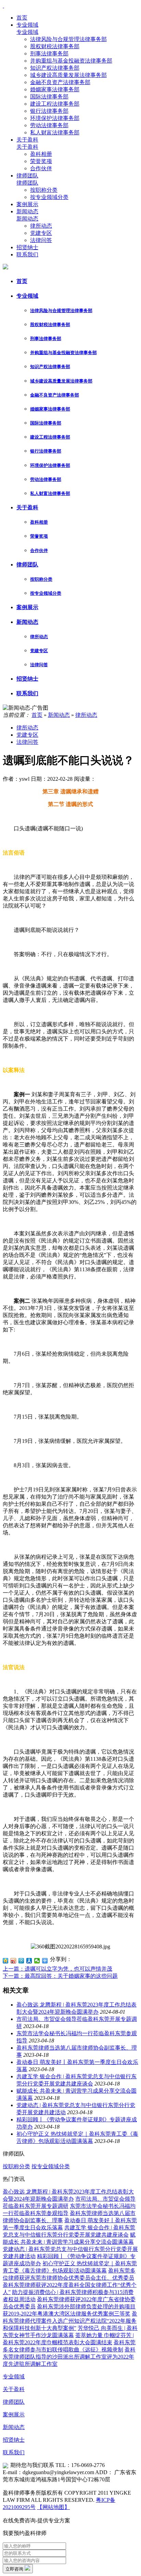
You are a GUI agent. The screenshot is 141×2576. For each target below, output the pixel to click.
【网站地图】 (53, 2507)
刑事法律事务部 (49, 53)
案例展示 (27, 204)
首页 (22, 18)
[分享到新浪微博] (14, 1961)
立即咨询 (15, 2569)
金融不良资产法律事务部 (60, 82)
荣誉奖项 (41, 161)
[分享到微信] (37, 1961)
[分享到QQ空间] (6, 1961)
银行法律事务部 (49, 111)
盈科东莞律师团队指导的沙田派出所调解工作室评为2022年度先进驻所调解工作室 (69, 2357)
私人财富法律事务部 (55, 132)
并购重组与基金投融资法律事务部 (71, 61)
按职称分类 (44, 190)
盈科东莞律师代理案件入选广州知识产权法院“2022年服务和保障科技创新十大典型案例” (70, 2321)
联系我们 (27, 254)
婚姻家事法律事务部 (55, 89)
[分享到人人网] (29, 1961)
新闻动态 (27, 211)
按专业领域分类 (49, 197)
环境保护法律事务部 (55, 118)
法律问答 (41, 240)
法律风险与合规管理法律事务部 (68, 39)
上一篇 (57, 1969)
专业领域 (27, 25)
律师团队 (27, 176)
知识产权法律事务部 (55, 68)
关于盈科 (27, 140)
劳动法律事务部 (49, 125)
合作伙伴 (41, 168)
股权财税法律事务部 (55, 46)
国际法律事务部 (49, 97)
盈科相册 (41, 154)
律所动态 (41, 226)
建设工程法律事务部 (55, 104)
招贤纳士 (27, 247)
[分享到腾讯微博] (21, 1961)
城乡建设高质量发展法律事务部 (68, 75)
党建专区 (41, 233)
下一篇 (60, 1976)
